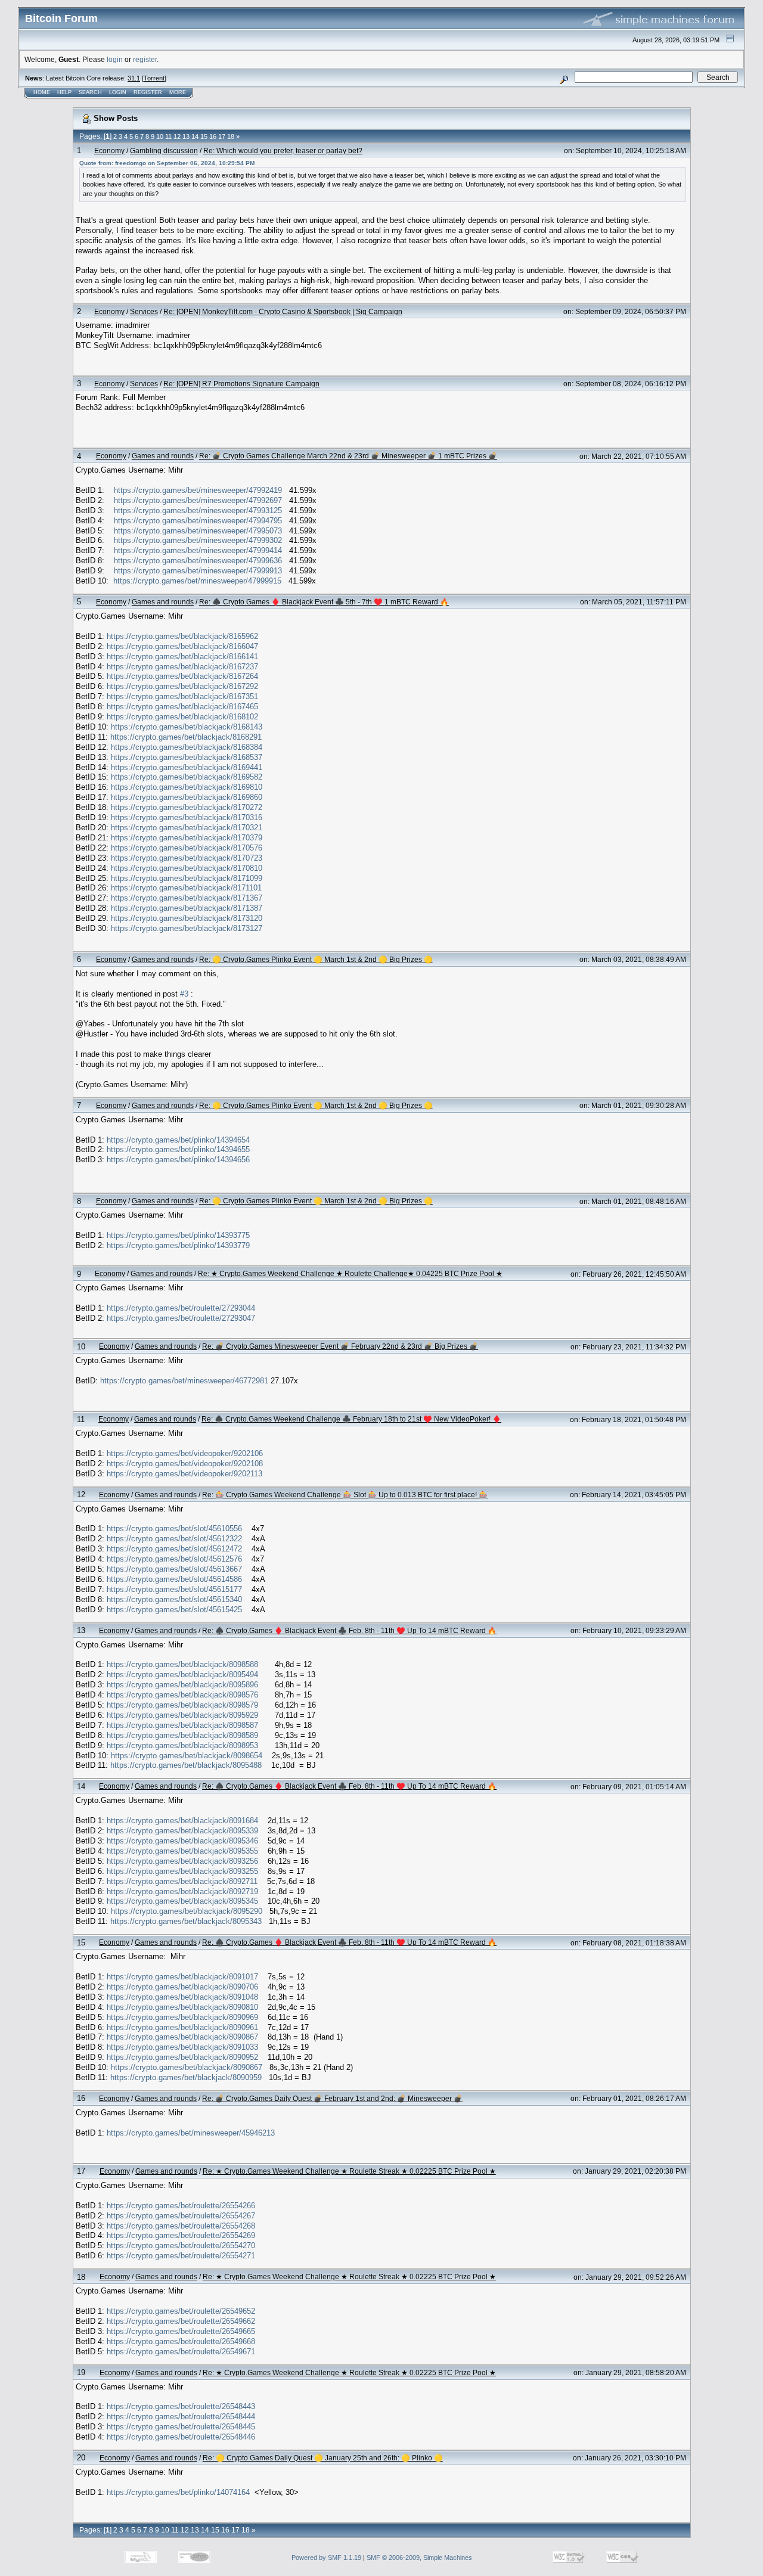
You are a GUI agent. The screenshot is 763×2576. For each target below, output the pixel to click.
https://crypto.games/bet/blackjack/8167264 (182, 676)
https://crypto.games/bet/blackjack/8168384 (187, 747)
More (178, 92)
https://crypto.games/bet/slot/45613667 (174, 1569)
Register (148, 92)
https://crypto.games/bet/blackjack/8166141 (182, 657)
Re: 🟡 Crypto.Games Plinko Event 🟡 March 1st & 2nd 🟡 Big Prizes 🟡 (316, 959)
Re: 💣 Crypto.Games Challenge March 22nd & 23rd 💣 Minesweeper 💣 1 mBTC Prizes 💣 (348, 456)
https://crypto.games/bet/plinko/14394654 (178, 1140)
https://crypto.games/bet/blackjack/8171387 (187, 908)
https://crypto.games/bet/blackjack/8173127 (187, 928)
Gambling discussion (164, 150)
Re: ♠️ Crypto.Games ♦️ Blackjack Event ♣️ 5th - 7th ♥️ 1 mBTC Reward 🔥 (324, 602)
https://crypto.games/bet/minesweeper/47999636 (198, 561)
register (145, 59)
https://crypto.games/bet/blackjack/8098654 (187, 1756)
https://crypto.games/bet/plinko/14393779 (178, 1245)
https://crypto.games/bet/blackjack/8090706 (182, 1987)
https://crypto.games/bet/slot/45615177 (174, 1589)
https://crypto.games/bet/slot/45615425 (174, 1610)
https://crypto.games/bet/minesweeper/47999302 (198, 540)
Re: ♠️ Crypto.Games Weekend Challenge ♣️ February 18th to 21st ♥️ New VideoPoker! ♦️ (351, 1419)
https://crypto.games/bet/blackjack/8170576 (187, 848)
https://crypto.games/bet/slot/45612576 (174, 1559)
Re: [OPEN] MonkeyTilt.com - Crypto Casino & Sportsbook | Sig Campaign (283, 311)
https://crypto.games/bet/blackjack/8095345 (182, 1901)
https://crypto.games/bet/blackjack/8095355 (182, 1851)
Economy (109, 150)
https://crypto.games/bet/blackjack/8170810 (187, 868)
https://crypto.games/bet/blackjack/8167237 (182, 667)
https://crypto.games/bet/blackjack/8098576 (182, 1695)
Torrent (154, 78)
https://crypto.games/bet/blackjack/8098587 (182, 1725)
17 (222, 136)
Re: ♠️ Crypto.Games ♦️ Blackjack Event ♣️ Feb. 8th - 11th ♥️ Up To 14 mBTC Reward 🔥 (349, 1630)
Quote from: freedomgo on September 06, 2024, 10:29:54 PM (167, 163)
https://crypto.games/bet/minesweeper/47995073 (198, 531)
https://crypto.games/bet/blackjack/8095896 (182, 1685)
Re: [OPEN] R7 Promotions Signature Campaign (241, 384)
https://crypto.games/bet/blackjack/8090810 (182, 2007)
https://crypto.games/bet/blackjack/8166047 (182, 646)
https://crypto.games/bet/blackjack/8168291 (186, 737)
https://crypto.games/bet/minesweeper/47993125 (198, 510)
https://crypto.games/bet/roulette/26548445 (181, 2427)
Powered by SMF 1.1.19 (326, 2558)
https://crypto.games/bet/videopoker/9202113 (184, 1474)
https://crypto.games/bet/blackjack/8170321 (187, 828)
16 (213, 136)
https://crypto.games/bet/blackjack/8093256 (182, 1861)
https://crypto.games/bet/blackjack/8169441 (187, 767)
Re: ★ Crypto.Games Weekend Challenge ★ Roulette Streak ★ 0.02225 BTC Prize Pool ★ (349, 2171)
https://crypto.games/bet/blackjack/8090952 (182, 2057)
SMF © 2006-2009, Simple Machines (419, 2558)
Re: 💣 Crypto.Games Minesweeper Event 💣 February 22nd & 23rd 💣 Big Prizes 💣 (340, 1346)
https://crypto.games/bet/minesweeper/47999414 (198, 550)
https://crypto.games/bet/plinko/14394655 (178, 1149)
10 (160, 136)
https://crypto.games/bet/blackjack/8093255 (182, 1871)
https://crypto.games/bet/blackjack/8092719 (182, 1891)
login (115, 59)
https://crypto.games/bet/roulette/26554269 (181, 2235)
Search (90, 92)
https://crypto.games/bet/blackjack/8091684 (182, 1821)
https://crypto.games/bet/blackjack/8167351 (182, 696)
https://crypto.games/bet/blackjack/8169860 (187, 797)
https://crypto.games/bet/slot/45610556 (174, 1528)
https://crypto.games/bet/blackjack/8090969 (182, 2017)
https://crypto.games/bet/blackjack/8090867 (182, 2037)
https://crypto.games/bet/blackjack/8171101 (186, 888)
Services (144, 311)
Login (118, 92)
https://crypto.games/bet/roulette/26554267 (181, 2216)
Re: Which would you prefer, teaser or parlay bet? (283, 150)
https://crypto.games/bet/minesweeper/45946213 (191, 2133)
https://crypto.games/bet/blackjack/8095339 (182, 1831)
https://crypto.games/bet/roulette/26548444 (181, 2417)
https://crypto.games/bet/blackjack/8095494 (182, 1675)
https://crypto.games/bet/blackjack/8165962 (182, 636)
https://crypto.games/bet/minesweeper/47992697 (198, 500)
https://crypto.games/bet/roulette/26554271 (181, 2256)
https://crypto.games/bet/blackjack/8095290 (187, 1911)
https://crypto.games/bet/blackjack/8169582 (187, 777)
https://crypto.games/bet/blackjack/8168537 (187, 757)
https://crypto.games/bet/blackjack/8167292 (182, 686)
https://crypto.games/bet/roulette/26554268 (181, 2226)
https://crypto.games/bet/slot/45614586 (174, 1579)
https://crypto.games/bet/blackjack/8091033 (182, 2047)
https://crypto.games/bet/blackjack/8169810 (187, 787)
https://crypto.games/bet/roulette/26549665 (181, 2331)
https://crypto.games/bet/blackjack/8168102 (182, 717)
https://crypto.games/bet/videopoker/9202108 (185, 1464)
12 (177, 136)
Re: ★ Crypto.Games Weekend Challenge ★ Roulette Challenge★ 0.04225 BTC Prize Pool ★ (350, 1273)
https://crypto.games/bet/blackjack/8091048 (182, 1997)
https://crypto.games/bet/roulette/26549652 (181, 2311)
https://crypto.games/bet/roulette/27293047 (181, 1318)
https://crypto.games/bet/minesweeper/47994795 (198, 521)
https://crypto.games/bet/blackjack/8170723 (187, 858)
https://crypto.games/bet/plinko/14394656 (178, 1160)
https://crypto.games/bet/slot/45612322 (174, 1539)
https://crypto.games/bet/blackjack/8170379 (187, 838)
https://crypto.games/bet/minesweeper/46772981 (184, 1381)
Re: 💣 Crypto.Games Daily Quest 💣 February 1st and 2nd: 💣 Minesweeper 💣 (332, 2098)
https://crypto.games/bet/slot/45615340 (174, 1599)
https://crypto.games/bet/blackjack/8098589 (182, 1735)
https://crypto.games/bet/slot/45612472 (174, 1549)
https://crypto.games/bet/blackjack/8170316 (187, 817)
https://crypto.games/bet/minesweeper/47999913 (198, 571)
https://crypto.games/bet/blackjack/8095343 (186, 1921)
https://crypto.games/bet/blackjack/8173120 (187, 918)
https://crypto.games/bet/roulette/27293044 (181, 1308)
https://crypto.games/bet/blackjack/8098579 (182, 1705)
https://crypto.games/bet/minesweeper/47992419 (198, 490)
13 (186, 136)
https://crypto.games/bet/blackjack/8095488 (186, 1765)
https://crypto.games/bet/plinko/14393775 (178, 1235)
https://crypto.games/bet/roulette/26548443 (181, 2406)
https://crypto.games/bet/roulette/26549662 (181, 2321)
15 (204, 136)
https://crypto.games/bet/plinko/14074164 (178, 2492)
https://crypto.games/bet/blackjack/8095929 (182, 1715)
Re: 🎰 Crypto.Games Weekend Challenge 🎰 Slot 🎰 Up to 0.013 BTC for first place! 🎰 (345, 1495)
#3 (184, 994)
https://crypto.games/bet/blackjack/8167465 (182, 707)
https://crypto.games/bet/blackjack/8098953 (182, 1745)
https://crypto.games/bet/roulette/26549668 (181, 2341)
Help (64, 92)
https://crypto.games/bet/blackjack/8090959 (186, 2077)
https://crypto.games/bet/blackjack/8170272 (187, 807)
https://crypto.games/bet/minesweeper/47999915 (197, 581)
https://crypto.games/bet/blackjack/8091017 (182, 1977)
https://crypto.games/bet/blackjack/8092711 (182, 1881)
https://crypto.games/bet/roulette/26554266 (181, 2206)
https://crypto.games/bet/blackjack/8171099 (187, 878)
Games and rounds (163, 456)
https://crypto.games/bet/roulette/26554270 (181, 2246)
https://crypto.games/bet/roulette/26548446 (181, 2437)
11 (168, 136)
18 (231, 136)
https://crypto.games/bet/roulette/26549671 (181, 2352)
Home (42, 92)
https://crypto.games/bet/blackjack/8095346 (182, 1841)
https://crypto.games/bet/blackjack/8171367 (187, 898)
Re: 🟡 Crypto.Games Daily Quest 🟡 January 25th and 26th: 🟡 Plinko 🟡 (323, 2458)
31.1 (134, 78)
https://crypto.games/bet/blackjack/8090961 (182, 2027)
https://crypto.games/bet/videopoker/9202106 (185, 1453)
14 (195, 136)
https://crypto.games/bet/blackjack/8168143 (187, 727)
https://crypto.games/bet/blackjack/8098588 (182, 1664)
